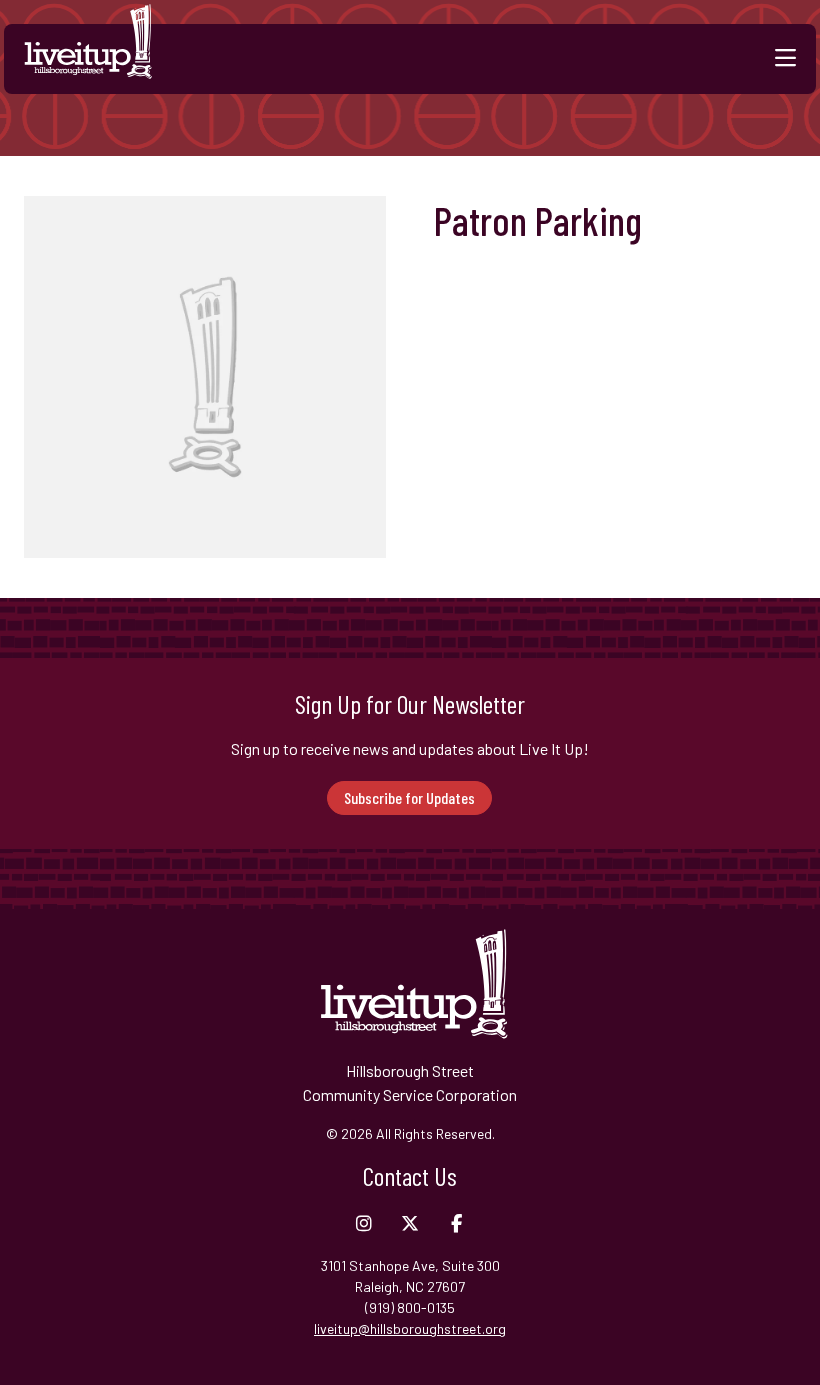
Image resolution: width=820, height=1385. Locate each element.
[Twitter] (410, 1224)
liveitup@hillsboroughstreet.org (410, 1328)
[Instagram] (364, 1224)
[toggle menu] (785, 59)
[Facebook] (456, 1224)
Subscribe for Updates (409, 797)
